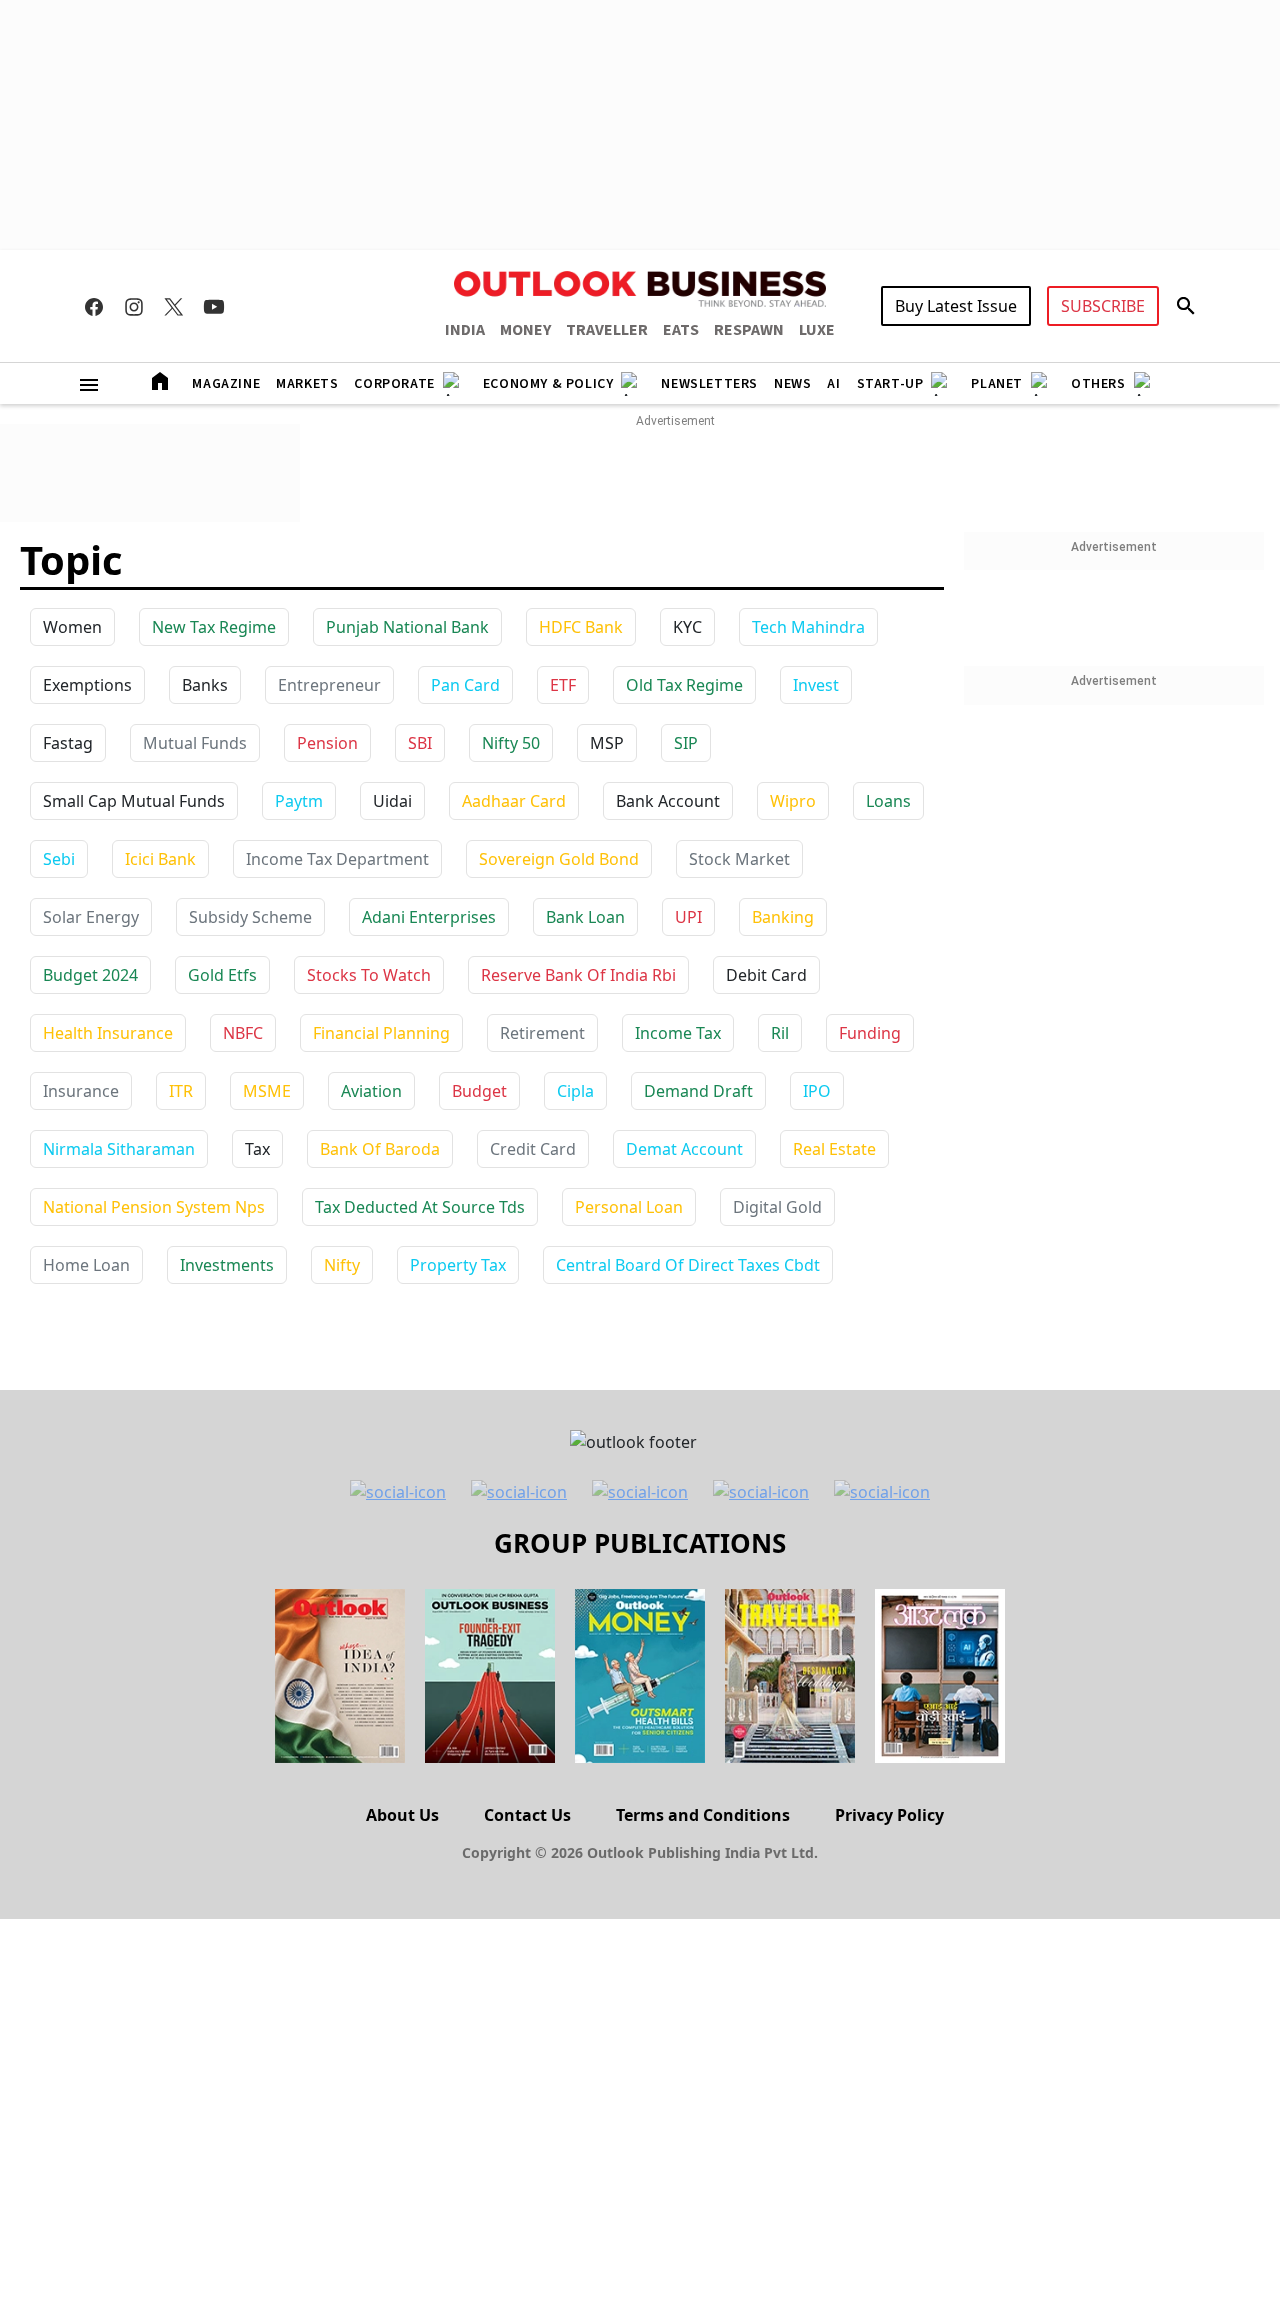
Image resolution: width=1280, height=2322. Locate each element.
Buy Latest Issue (956, 306)
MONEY (525, 330)
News (792, 384)
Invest (816, 685)
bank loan (585, 917)
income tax (678, 1033)
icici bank (160, 859)
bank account (668, 801)
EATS (681, 330)
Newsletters (709, 384)
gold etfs (222, 975)
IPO (817, 1091)
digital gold (777, 1207)
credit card (533, 1149)
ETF (563, 685)
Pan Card (465, 685)
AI (833, 384)
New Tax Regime (214, 627)
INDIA (465, 330)
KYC (687, 627)
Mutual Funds (195, 743)
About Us (402, 1815)
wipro (793, 801)
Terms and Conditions (703, 1815)
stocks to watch (369, 975)
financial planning (381, 1033)
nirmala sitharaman (119, 1149)
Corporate (394, 384)
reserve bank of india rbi (578, 975)
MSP (607, 743)
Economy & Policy (548, 384)
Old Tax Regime (684, 685)
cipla (575, 1091)
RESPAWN (749, 330)
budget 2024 (90, 975)
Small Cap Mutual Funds (134, 801)
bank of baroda (380, 1149)
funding (870, 1033)
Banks (205, 685)
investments (227, 1265)
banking (783, 917)
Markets (307, 384)
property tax (458, 1265)
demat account (684, 1149)
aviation (371, 1091)
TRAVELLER (607, 330)
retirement (542, 1033)
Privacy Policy (889, 1815)
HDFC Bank (581, 627)
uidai (392, 801)
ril (780, 1033)
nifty (342, 1265)
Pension (327, 743)
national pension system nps (154, 1207)
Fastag (68, 743)
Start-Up (890, 384)
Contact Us (527, 1815)
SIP (686, 743)
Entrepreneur (329, 685)
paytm (299, 801)
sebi (59, 859)
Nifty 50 (511, 743)
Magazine (226, 384)
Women (72, 627)
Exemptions (87, 685)
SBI (420, 743)
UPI (688, 917)
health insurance (108, 1033)
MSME (267, 1091)
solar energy (91, 917)
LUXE (817, 330)
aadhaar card (514, 801)
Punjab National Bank (407, 627)
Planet (997, 384)
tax (257, 1149)
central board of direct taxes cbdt (688, 1265)
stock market (739, 859)
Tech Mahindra (808, 627)
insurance (81, 1091)
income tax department (337, 859)
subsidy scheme (250, 917)
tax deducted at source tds (420, 1207)
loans (888, 801)
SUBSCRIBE (1103, 306)
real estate (834, 1149)
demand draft (698, 1091)
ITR (181, 1091)
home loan (86, 1265)
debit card (766, 975)
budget (479, 1091)
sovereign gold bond (559, 859)
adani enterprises (429, 917)
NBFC (243, 1033)
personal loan (629, 1207)
